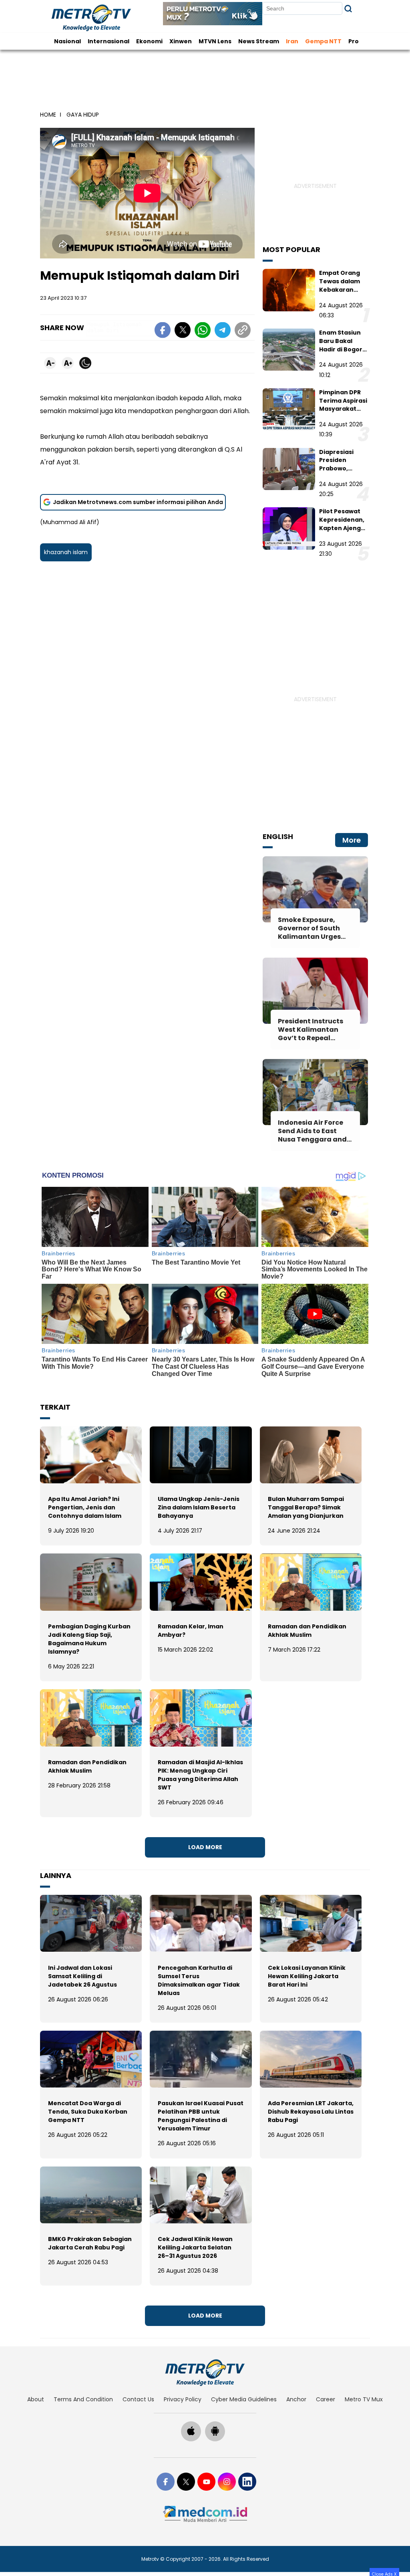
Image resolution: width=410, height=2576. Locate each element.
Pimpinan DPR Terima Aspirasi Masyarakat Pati (343, 405)
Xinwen (181, 41)
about (36, 2399)
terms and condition (83, 2399)
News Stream (259, 41)
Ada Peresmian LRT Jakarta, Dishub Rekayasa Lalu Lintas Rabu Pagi (311, 2112)
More (352, 840)
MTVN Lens (215, 41)
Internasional (109, 41)
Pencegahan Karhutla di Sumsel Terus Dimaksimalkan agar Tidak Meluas (199, 1980)
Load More (205, 1847)
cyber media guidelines (244, 2399)
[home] (205, 2372)
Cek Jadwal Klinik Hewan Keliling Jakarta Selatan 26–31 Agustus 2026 (195, 2247)
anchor (296, 2399)
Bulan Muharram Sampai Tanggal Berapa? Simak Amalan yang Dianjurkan (306, 1507)
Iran (292, 41)
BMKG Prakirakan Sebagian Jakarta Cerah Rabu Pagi (90, 2243)
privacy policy (183, 2399)
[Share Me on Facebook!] (163, 331)
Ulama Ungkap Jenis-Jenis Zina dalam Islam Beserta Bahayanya (199, 1507)
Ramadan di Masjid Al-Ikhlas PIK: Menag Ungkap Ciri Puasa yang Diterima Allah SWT (200, 1775)
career (326, 2399)
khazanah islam (66, 552)
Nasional (67, 41)
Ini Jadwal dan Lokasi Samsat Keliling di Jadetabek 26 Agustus (82, 1976)
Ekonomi (149, 41)
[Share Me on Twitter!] (183, 331)
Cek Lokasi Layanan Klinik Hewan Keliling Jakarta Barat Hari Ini (307, 1976)
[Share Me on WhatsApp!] (203, 331)
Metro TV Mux (364, 2399)
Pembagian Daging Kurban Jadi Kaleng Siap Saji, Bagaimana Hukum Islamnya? (89, 1639)
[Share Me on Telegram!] (223, 331)
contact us (138, 2399)
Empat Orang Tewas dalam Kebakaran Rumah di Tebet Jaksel (343, 289)
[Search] (348, 9)
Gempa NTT (323, 41)
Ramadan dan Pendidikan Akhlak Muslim (307, 1631)
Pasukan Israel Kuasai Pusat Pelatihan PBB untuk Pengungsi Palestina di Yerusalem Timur (201, 2116)
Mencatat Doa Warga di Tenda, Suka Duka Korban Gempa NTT (88, 2112)
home (48, 115)
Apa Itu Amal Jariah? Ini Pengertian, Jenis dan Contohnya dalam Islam (85, 1507)
